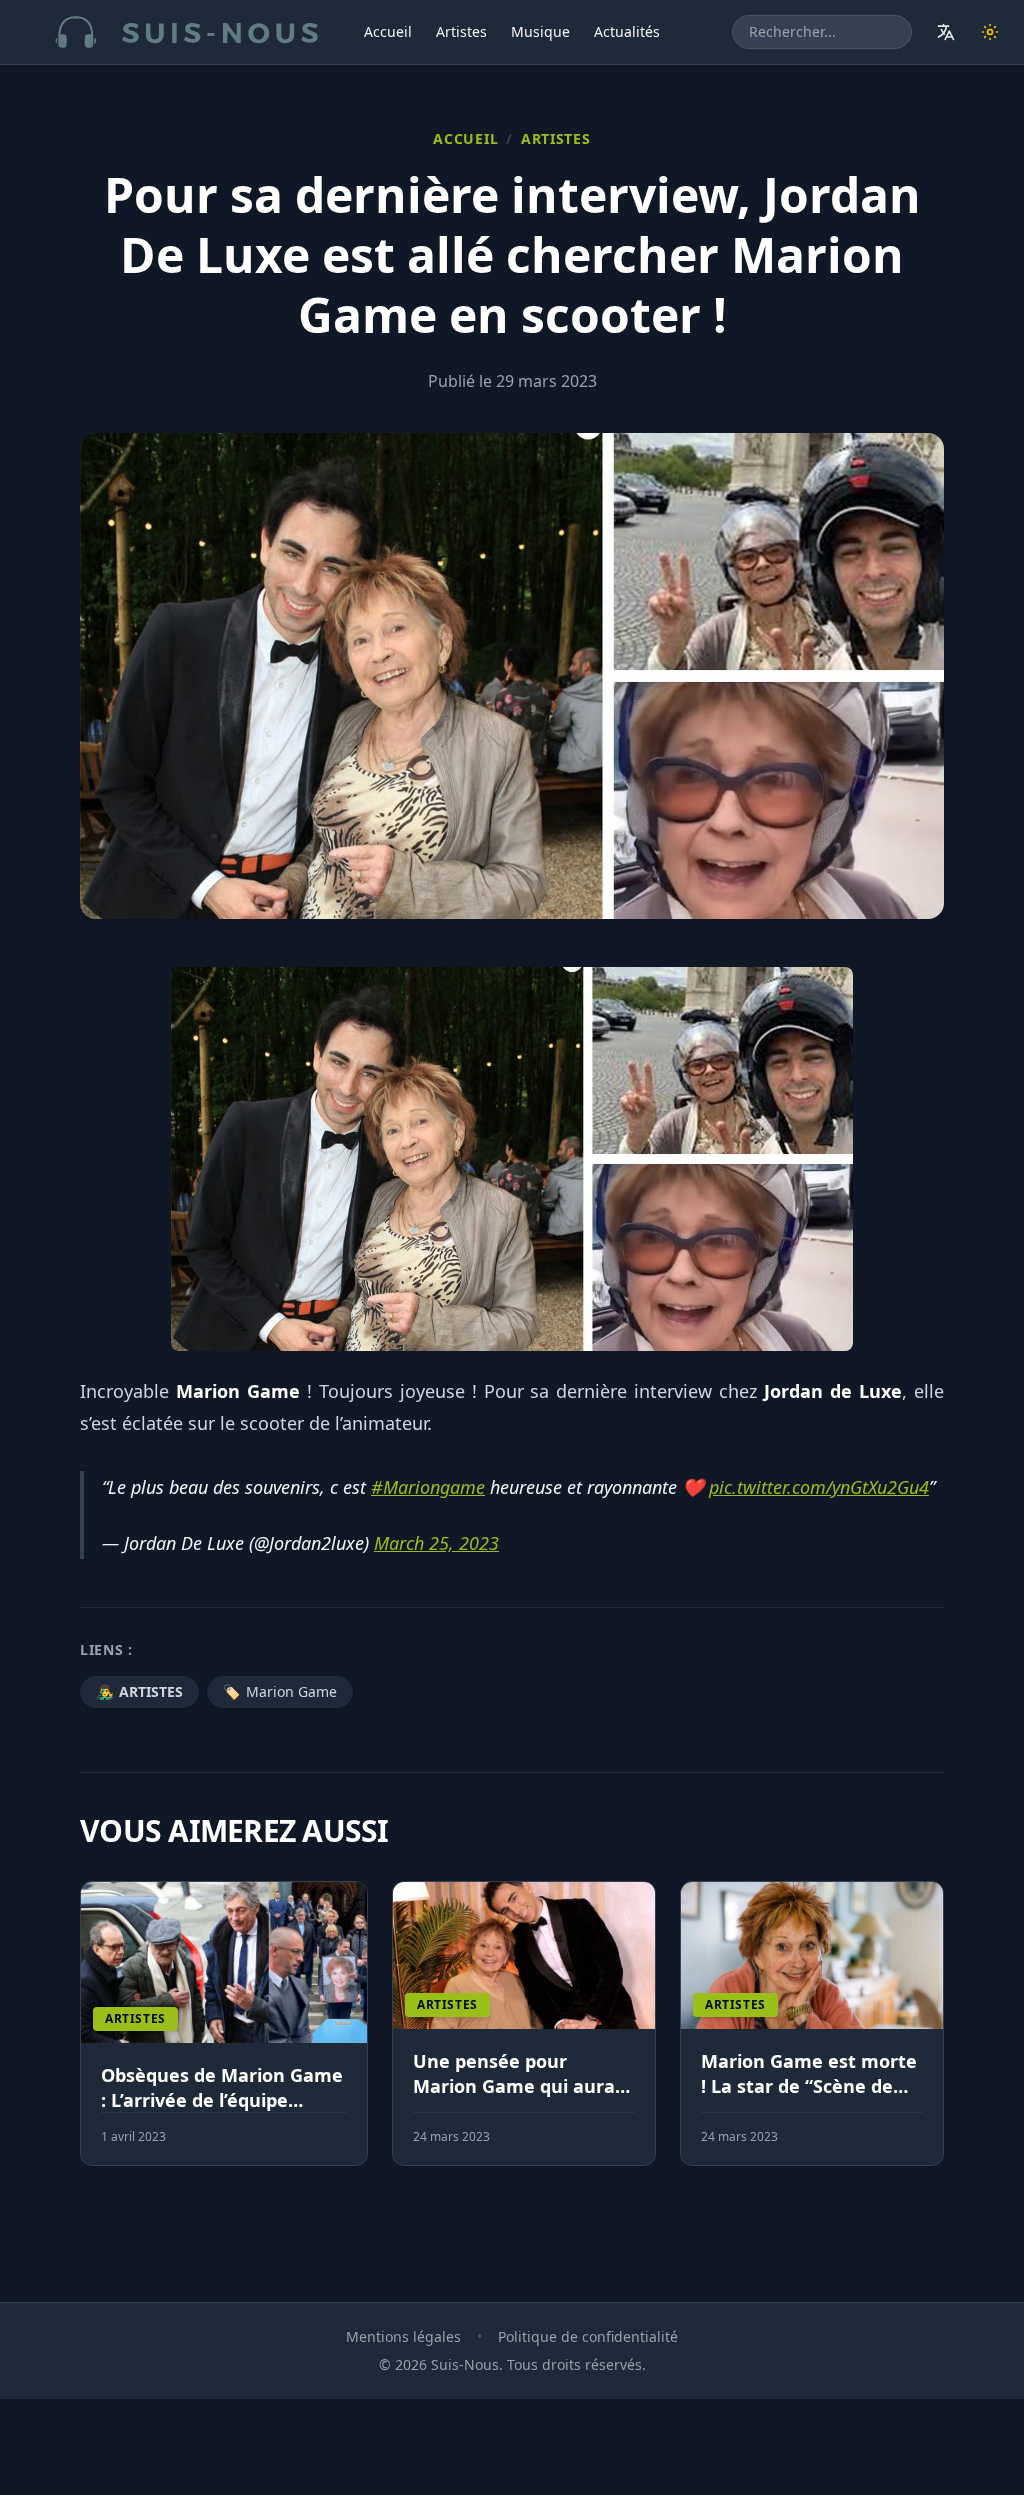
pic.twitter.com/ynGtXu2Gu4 (819, 1487)
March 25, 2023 (436, 1543)
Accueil (388, 31)
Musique (540, 31)
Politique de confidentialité (588, 2336)
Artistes (461, 31)
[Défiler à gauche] (89, 2036)
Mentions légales (403, 2336)
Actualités (627, 31)
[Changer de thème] (990, 32)
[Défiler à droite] (935, 2036)
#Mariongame (428, 1487)
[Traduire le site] (946, 32)
